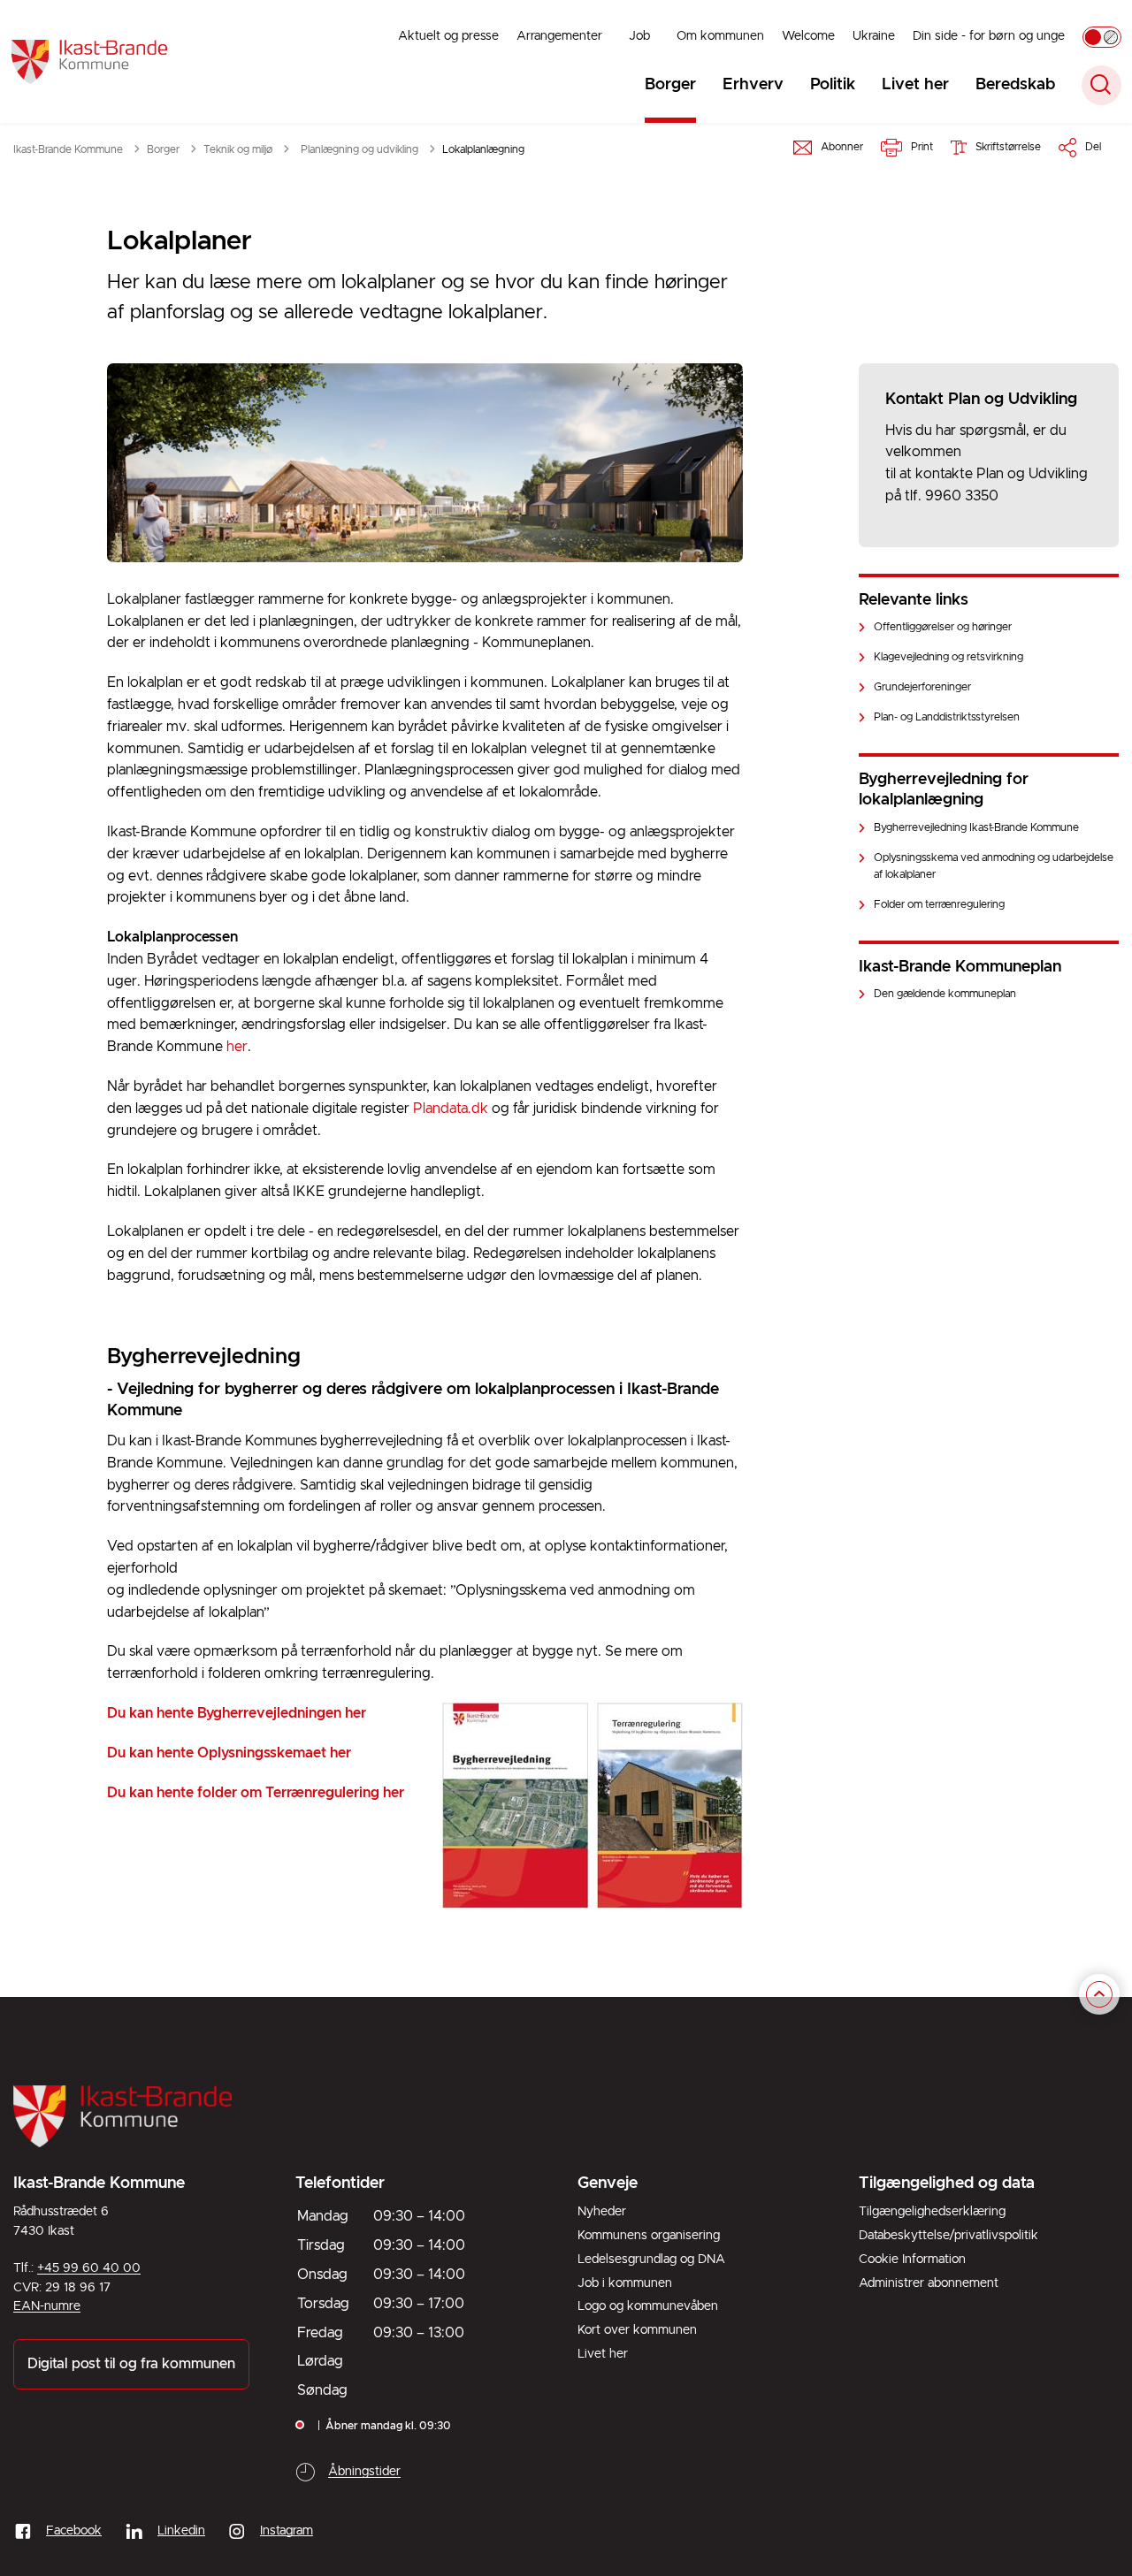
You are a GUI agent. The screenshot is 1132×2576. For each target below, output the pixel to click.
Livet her (915, 85)
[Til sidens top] (1099, 1994)
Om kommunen (720, 36)
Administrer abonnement (929, 2283)
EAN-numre (47, 2306)
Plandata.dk (451, 1109)
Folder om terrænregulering (939, 905)
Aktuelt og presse (448, 36)
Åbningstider (364, 2472)
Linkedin (181, 2531)
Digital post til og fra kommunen (131, 2364)
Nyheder (602, 2212)
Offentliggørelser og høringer (943, 627)
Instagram (287, 2531)
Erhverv (753, 85)
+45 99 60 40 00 (89, 2268)
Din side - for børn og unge (989, 36)
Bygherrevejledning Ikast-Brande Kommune (976, 828)
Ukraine (874, 36)
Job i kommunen (625, 2283)
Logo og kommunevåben (648, 2306)
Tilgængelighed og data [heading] (947, 2184)
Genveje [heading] (608, 2184)
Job (639, 36)
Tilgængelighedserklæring (932, 2212)
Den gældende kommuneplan (945, 994)
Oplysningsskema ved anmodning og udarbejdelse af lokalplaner (994, 866)
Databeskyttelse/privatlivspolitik (948, 2236)
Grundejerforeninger (922, 687)
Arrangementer (559, 36)
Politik (833, 85)
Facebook (74, 2531)
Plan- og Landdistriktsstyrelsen (947, 717)
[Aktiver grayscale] (1102, 37)
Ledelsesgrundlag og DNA (651, 2260)
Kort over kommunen (637, 2330)
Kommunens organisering (649, 2236)
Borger (670, 85)
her (237, 1047)
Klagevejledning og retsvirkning (948, 657)
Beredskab (1015, 85)
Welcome (808, 36)
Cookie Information (912, 2260)
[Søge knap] (1101, 85)
